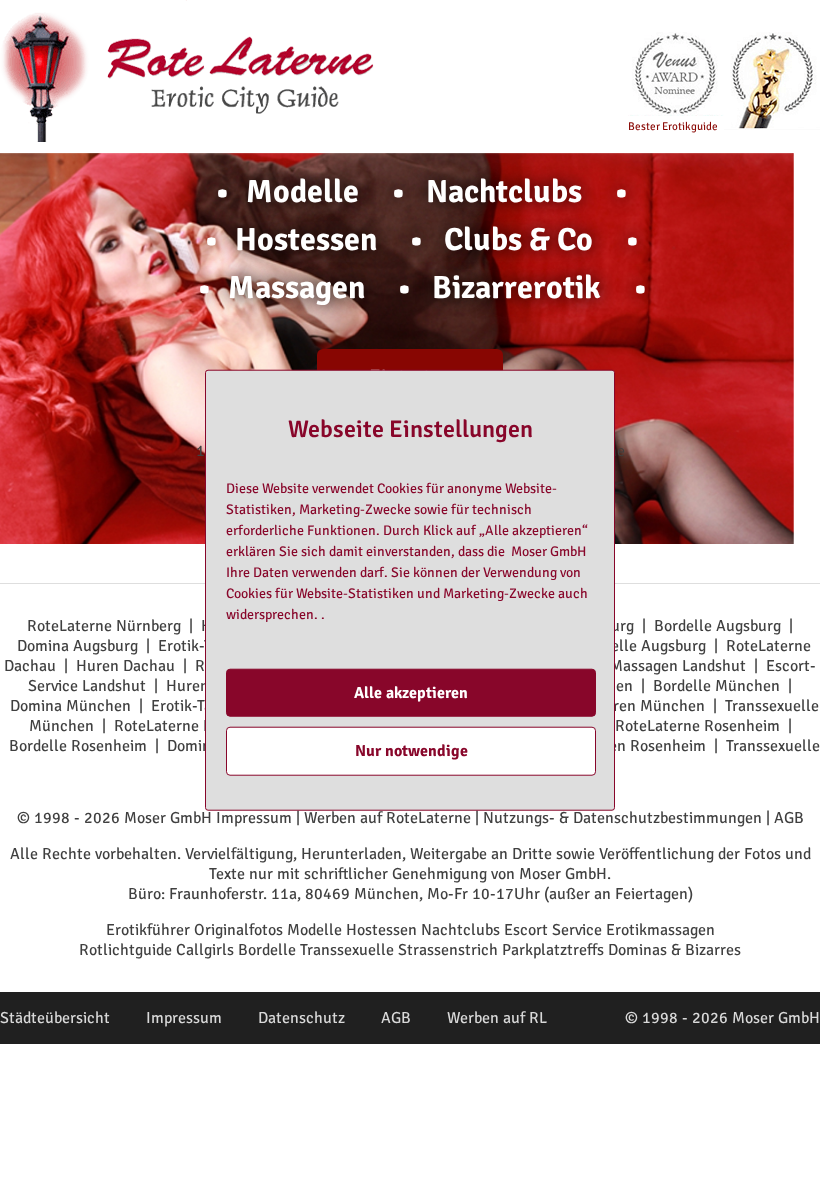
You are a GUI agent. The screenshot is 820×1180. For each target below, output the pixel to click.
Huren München (649, 706)
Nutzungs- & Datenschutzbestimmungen (622, 818)
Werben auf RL (497, 1018)
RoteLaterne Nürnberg (104, 626)
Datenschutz (301, 1018)
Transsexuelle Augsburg (624, 646)
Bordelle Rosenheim (78, 746)
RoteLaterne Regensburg (199, 726)
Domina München (70, 706)
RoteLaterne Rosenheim (697, 726)
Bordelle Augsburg (717, 626)
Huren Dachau (125, 666)
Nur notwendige (411, 751)
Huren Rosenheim (644, 746)
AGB (789, 818)
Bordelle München (716, 686)
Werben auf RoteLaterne (387, 818)
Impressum (254, 818)
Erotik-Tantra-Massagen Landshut (630, 666)
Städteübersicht (55, 1018)
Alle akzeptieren (411, 693)
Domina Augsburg (77, 646)
